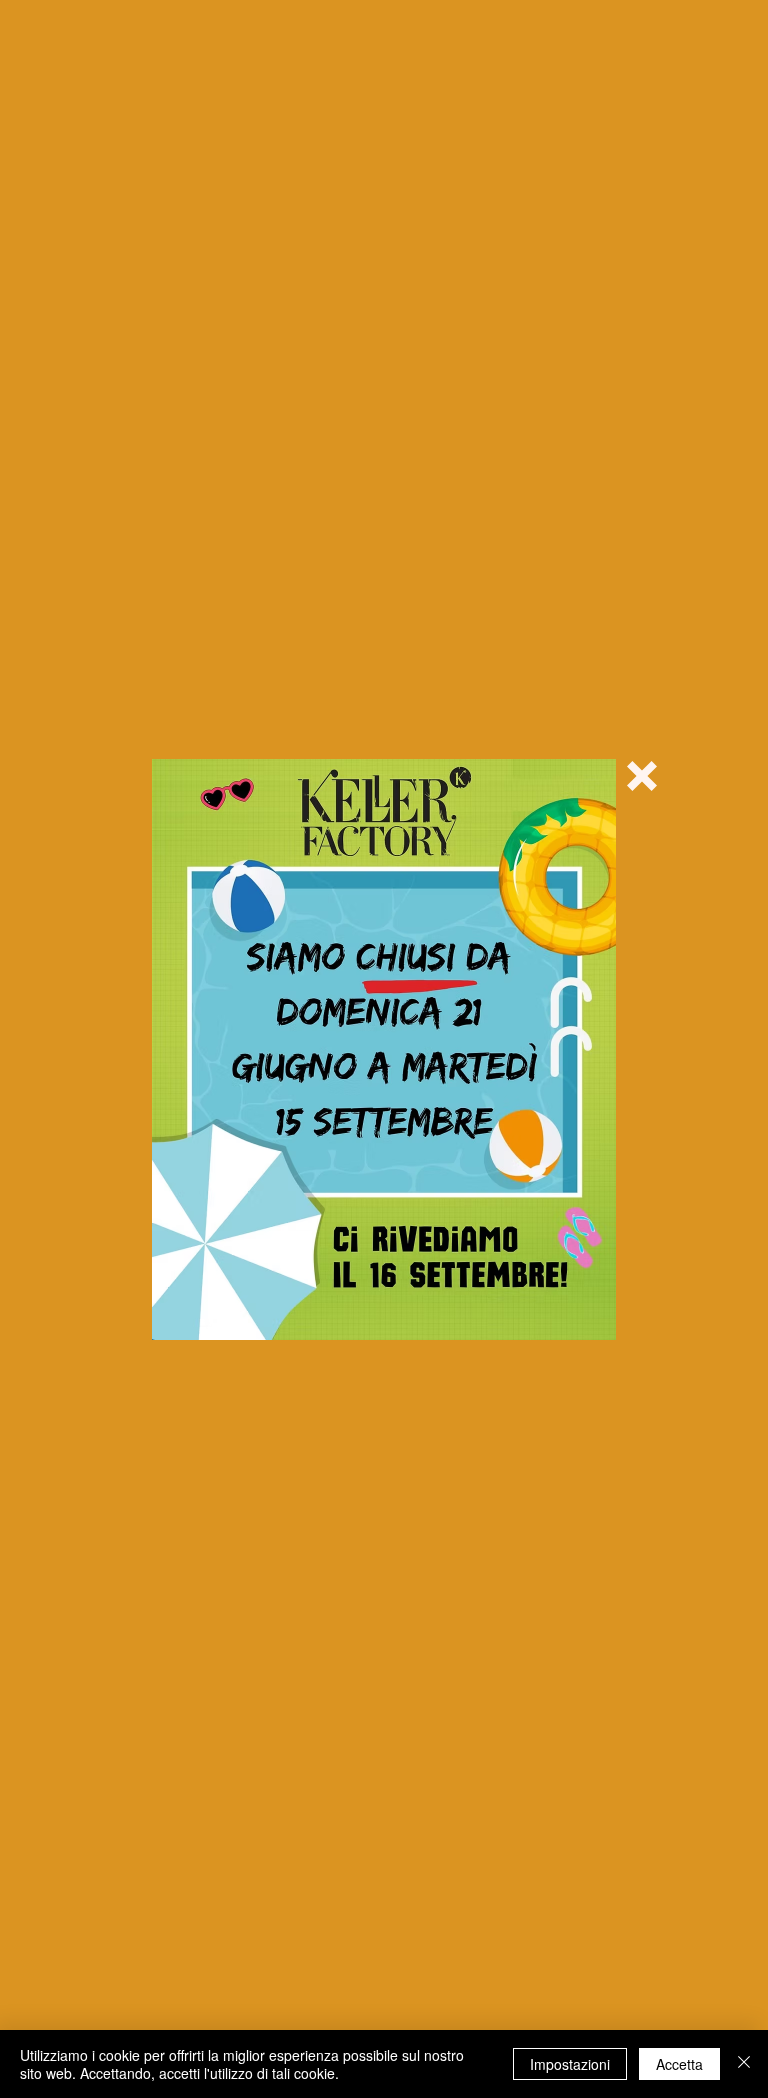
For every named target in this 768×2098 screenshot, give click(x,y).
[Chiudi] (744, 2064)
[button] (642, 776)
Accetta (679, 2064)
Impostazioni (570, 2064)
